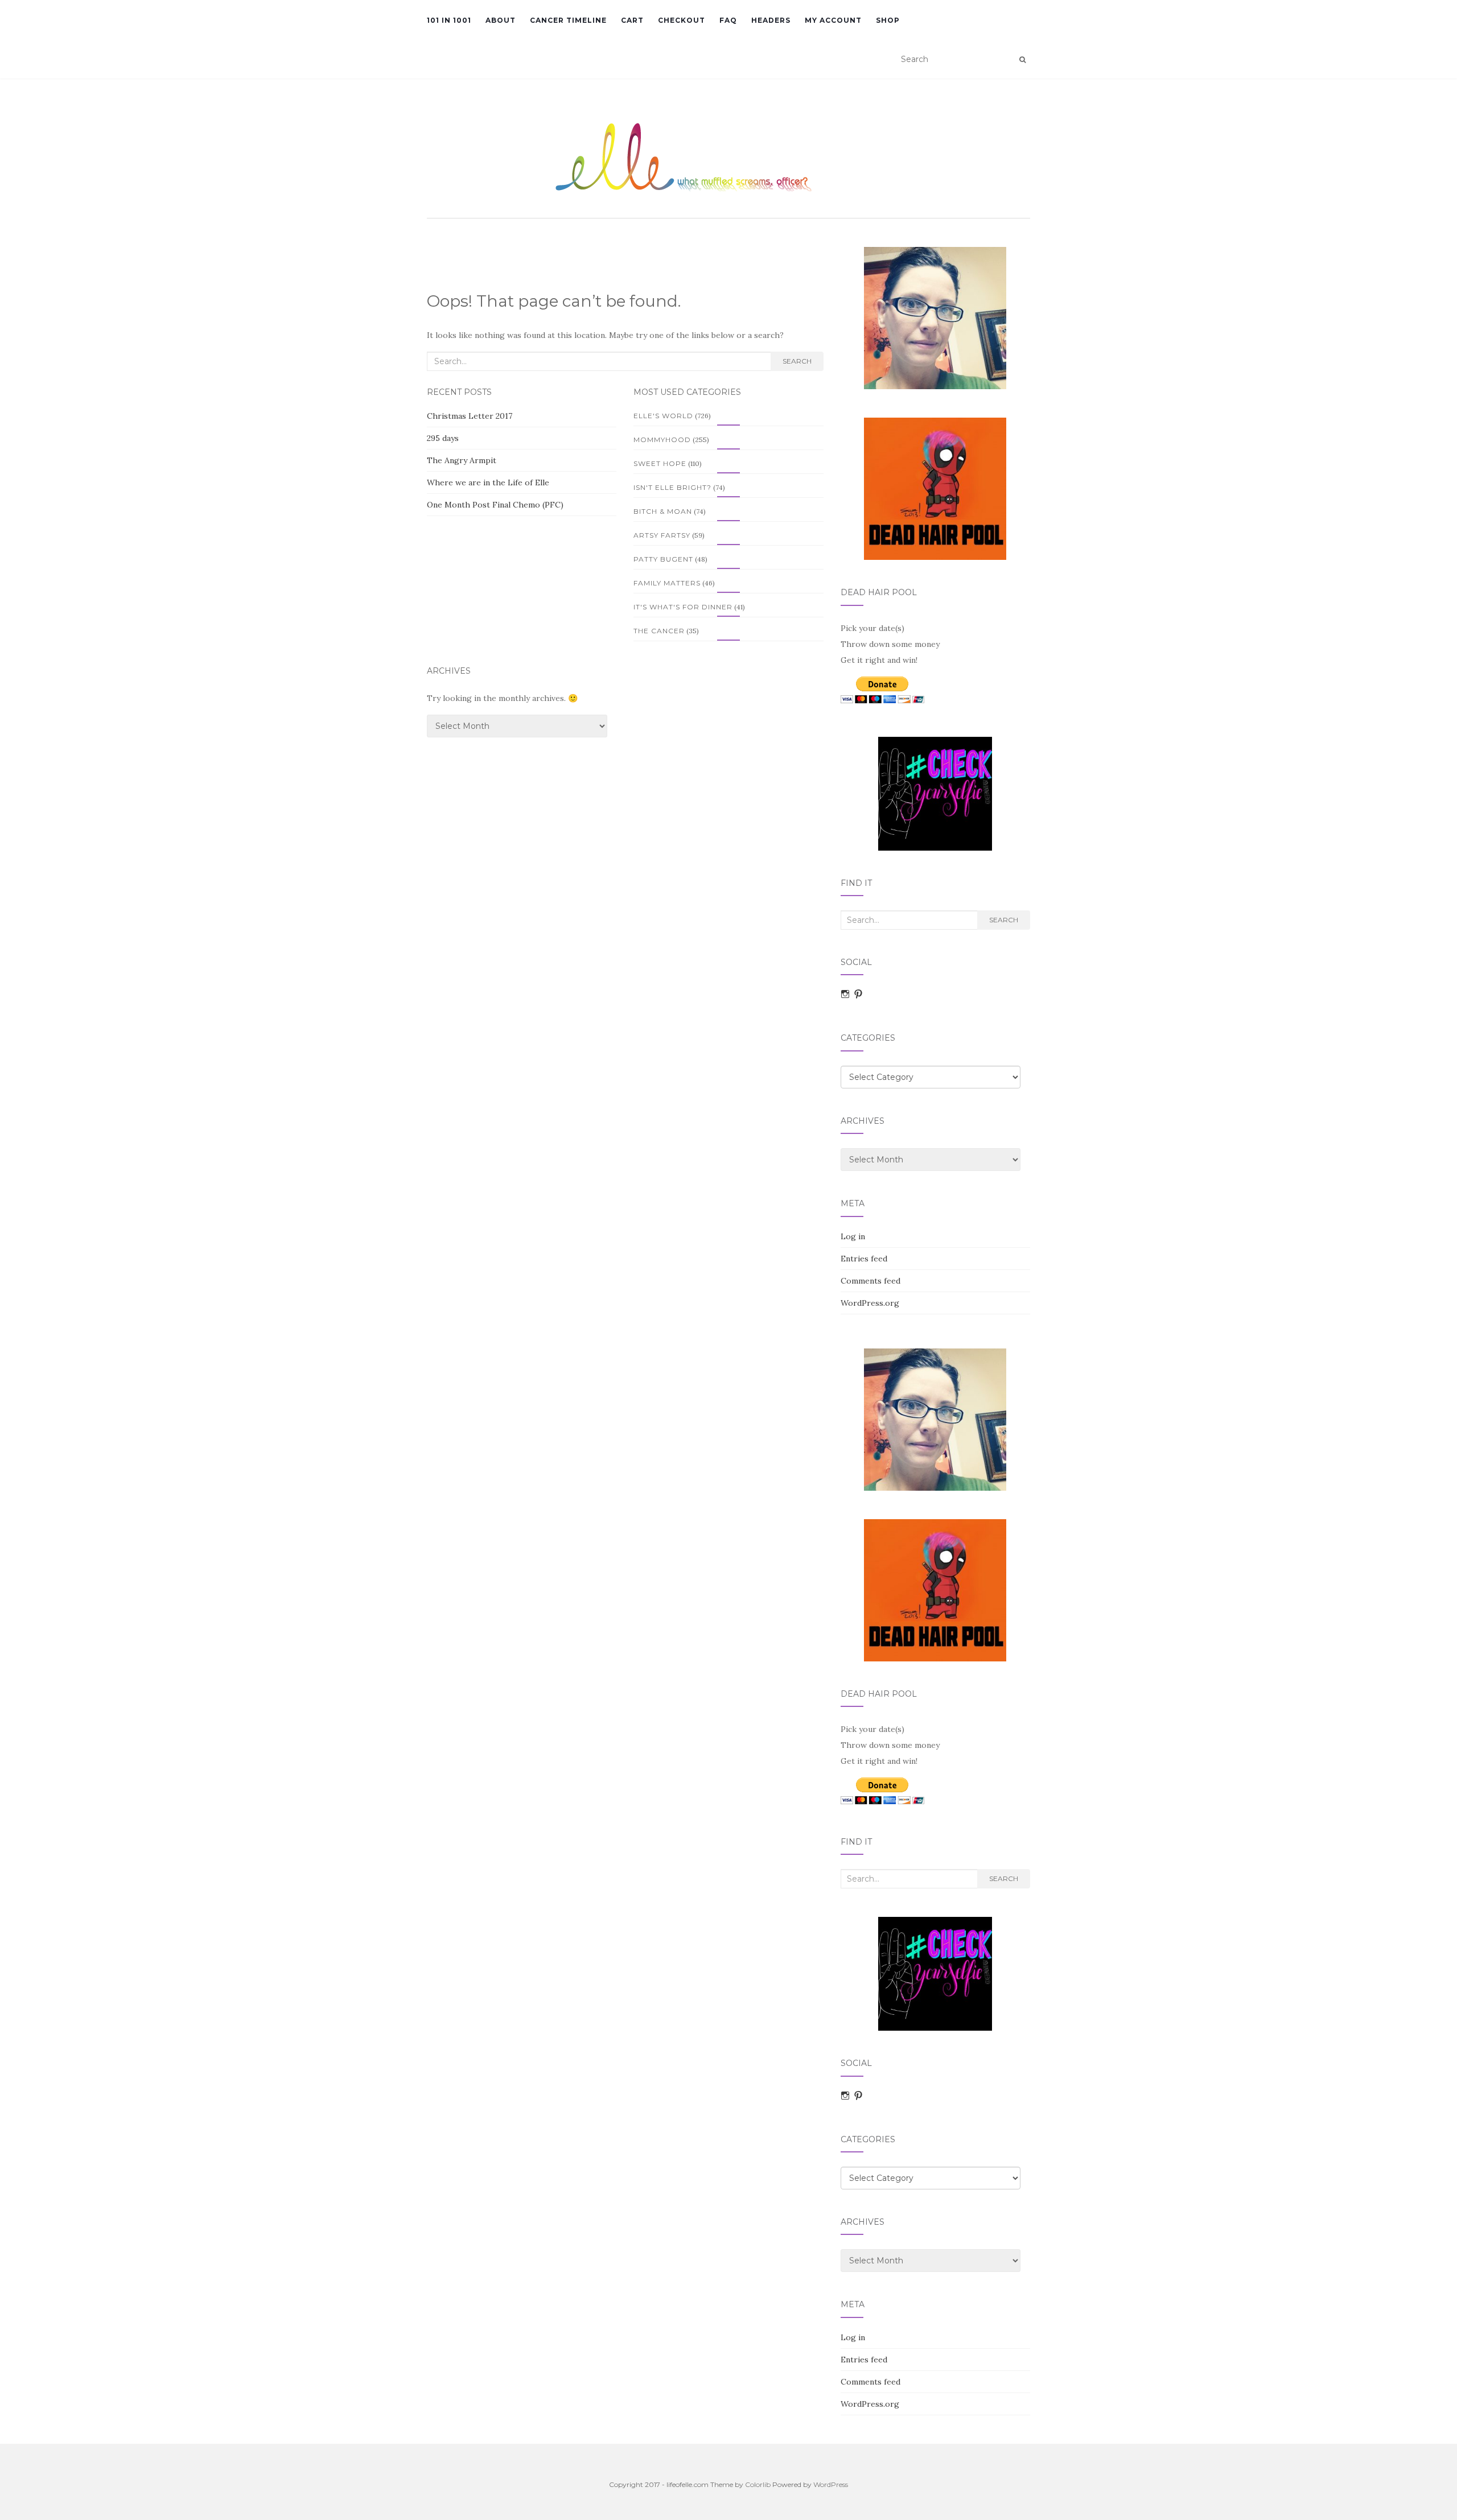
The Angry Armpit (462, 460)
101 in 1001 (449, 20)
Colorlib (758, 2484)
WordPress (831, 2484)
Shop (888, 20)
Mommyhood (662, 440)
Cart (632, 20)
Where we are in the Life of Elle (488, 482)
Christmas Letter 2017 (470, 416)
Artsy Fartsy (662, 535)
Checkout (682, 20)
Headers (771, 20)
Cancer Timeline (568, 20)
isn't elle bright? (672, 487)
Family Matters (667, 583)
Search (797, 361)
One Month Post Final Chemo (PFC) (495, 505)
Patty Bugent (663, 559)
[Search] (1022, 60)
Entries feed (864, 1259)
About (501, 20)
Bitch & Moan (663, 511)
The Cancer (659, 631)
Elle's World (663, 416)
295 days (443, 438)
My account (833, 20)
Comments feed (871, 1281)
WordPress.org (870, 1303)
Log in (853, 1236)
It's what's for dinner (683, 607)
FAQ (728, 20)
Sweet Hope (660, 463)
